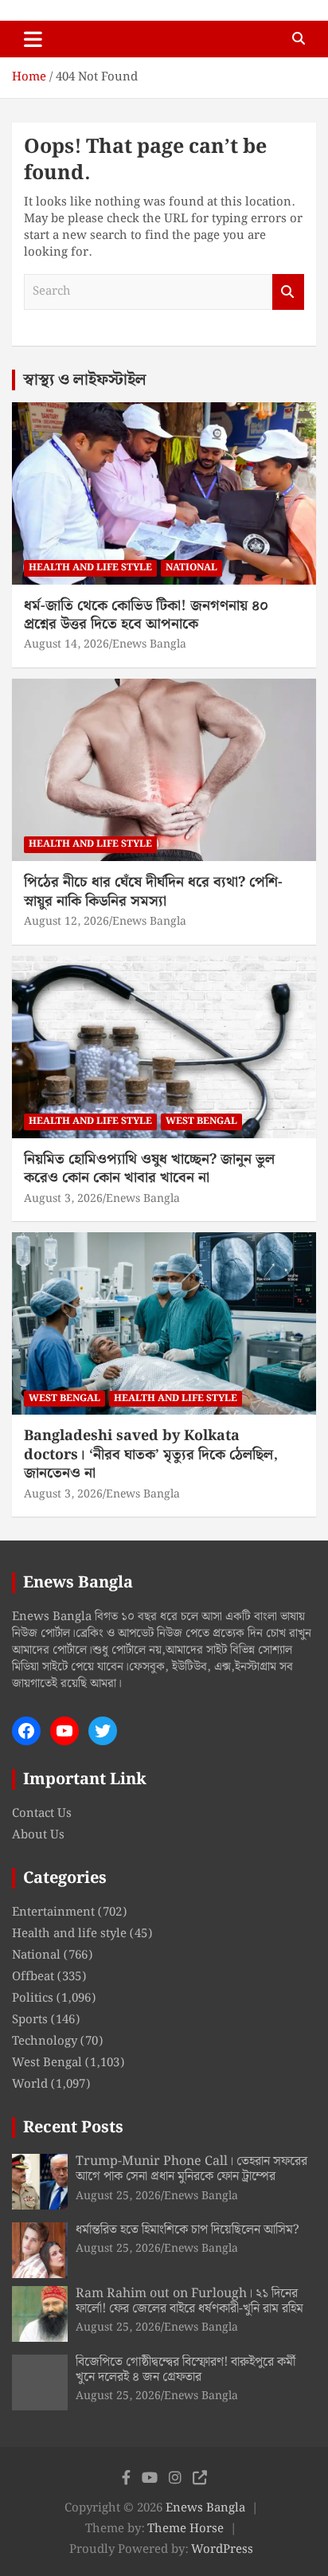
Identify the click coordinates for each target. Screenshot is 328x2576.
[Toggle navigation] (33, 39)
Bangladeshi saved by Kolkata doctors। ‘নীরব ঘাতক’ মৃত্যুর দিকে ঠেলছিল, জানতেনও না (151, 1454)
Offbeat (33, 1977)
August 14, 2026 (66, 644)
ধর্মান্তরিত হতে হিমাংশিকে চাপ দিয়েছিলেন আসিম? (187, 2230)
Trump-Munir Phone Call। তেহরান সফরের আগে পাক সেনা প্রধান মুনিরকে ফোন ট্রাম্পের (191, 2169)
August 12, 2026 (66, 922)
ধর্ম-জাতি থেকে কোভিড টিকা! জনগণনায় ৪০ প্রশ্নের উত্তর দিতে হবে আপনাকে (146, 615)
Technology (45, 2042)
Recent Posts (73, 2128)
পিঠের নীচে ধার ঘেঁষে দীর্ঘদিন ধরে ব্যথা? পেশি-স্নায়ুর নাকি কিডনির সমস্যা (153, 891)
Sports (30, 2020)
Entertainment (53, 1912)
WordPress (222, 2550)
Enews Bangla (149, 644)
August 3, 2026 (63, 1199)
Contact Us (42, 1814)
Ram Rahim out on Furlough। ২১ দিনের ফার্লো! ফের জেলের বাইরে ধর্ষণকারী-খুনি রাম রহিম (189, 2301)
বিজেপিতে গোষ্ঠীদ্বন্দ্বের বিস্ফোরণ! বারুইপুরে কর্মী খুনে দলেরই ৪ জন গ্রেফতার (185, 2370)
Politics (33, 1999)
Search (288, 292)
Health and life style (90, 568)
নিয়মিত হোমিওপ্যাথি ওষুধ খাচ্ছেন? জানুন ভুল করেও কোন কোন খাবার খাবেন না (149, 1169)
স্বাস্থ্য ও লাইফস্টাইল (85, 380)
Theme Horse (185, 2529)
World (30, 2085)
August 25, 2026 (118, 2196)
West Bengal (201, 1121)
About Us (38, 1835)
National (191, 568)
